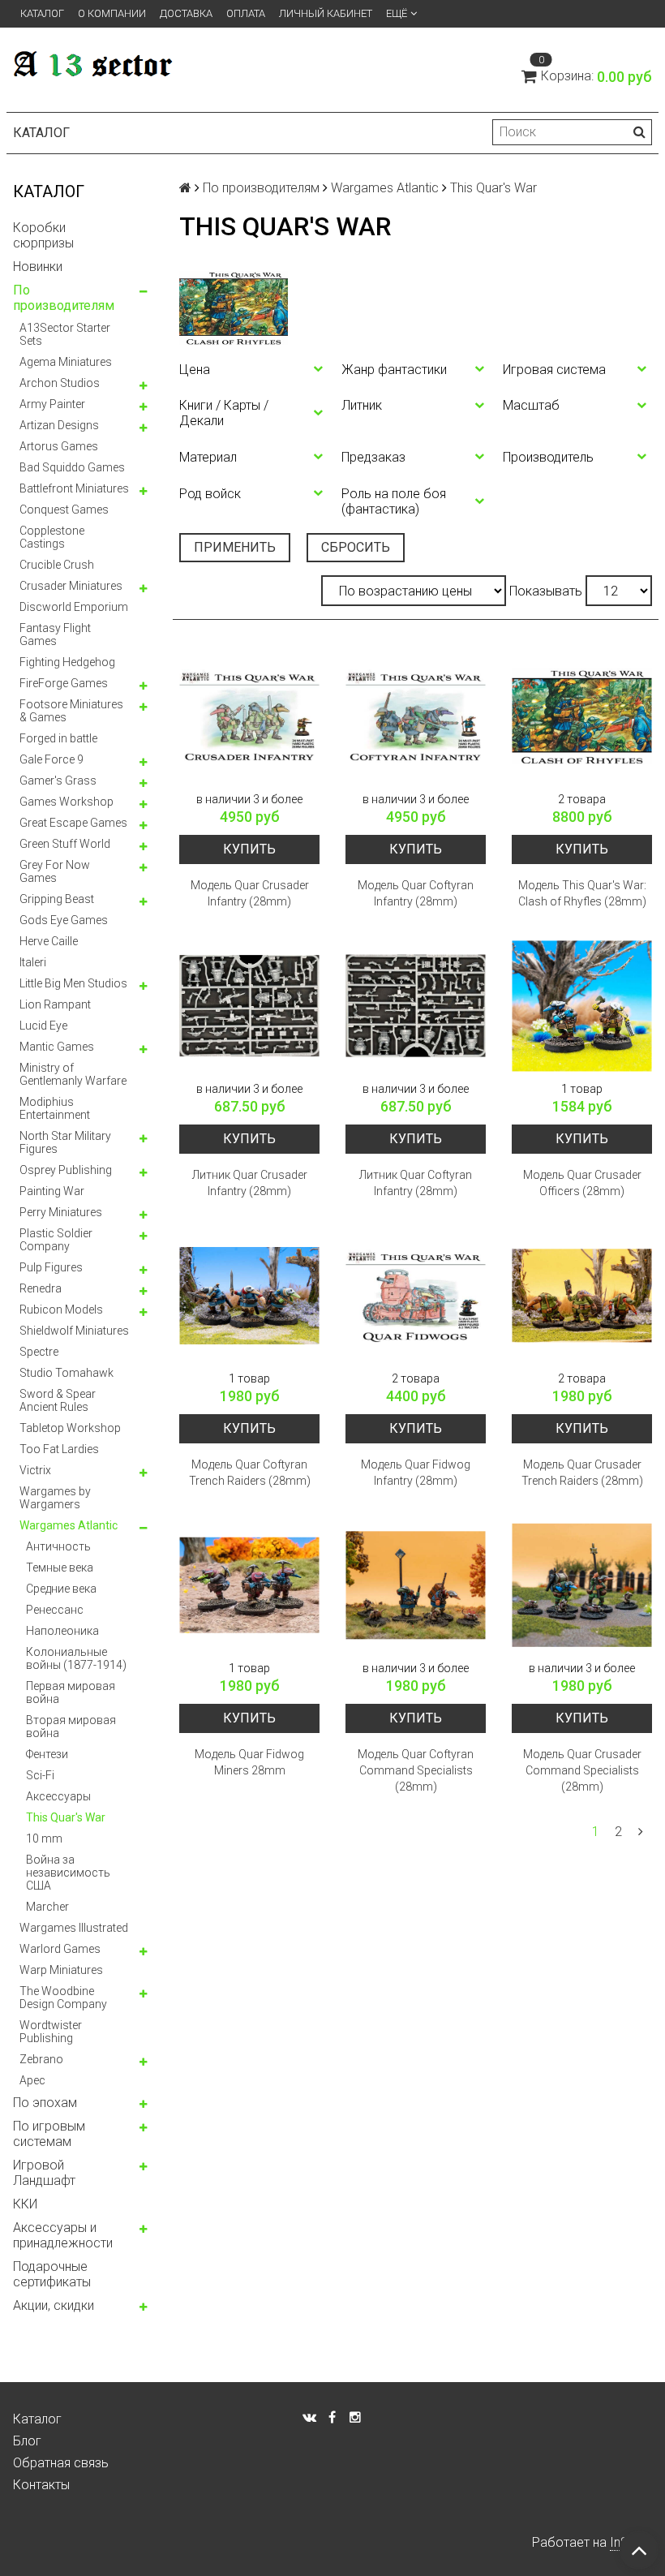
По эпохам (45, 2103)
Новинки (38, 267)
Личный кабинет (326, 13)
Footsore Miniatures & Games (71, 711)
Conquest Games (64, 510)
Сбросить (356, 547)
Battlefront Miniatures (74, 488)
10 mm (44, 1838)
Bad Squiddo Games (72, 467)
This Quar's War (66, 1817)
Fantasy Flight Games (55, 634)
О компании (112, 13)
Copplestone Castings (52, 537)
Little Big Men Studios (73, 983)
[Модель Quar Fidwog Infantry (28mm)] (416, 1295)
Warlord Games (60, 1949)
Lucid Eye (43, 1026)
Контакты (41, 2485)
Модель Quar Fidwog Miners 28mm (249, 1762)
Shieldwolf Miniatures (74, 1331)
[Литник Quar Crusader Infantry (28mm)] (249, 1006)
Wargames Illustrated (74, 1928)
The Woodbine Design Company (63, 1998)
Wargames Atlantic (69, 1525)
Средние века (61, 1589)
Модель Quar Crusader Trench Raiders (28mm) (582, 1473)
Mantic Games (57, 1047)
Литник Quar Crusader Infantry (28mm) (250, 1183)
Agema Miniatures (66, 362)
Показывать (546, 591)
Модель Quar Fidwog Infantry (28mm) (416, 1473)
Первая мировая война (71, 1692)
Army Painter (52, 404)
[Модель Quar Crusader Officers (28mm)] (582, 1006)
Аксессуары (58, 1796)
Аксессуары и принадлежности (63, 2235)
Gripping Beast (57, 899)
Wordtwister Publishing (51, 2032)
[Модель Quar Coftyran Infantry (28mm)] (416, 716)
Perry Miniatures (61, 1212)
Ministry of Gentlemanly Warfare (73, 1074)
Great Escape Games (73, 823)
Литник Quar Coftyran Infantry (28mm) (416, 1183)
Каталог (42, 13)
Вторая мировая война (71, 1727)
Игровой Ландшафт (44, 2173)
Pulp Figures (51, 1267)
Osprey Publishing (66, 1170)
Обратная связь (61, 2463)
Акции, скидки (54, 2305)
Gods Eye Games (64, 920)
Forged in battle (58, 738)
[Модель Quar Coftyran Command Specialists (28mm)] (416, 1585)
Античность (58, 1546)
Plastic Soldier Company (56, 1240)
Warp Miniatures (61, 1970)
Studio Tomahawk (66, 1373)
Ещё (397, 13)
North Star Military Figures (65, 1142)
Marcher (47, 1907)
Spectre (39, 1352)
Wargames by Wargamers (55, 1498)
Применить (235, 547)
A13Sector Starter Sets (65, 334)
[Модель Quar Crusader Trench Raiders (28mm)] (582, 1295)
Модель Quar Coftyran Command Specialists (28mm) (416, 1770)
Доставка (186, 13)
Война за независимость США (68, 1873)
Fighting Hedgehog (67, 662)
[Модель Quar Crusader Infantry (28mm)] (249, 716)
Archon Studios (60, 383)
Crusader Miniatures (71, 586)
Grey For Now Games (55, 871)
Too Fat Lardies (59, 1449)
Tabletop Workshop (70, 1428)
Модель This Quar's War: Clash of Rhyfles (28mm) (582, 893)
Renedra (41, 1288)
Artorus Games (59, 446)
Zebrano (41, 2059)
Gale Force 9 (51, 759)
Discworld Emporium (74, 607)
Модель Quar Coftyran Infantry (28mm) (416, 893)
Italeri (33, 962)
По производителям (64, 298)
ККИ (25, 2204)
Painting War (52, 1191)
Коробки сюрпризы (43, 235)
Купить (249, 849)
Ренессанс (55, 1610)
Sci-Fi (40, 1775)
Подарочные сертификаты (52, 2274)
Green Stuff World (65, 844)
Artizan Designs (59, 425)
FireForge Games (64, 683)
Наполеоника (62, 1631)
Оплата (246, 13)
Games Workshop (66, 802)
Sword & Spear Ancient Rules (58, 1400)
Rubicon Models (61, 1310)
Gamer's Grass (58, 781)
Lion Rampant (55, 1004)
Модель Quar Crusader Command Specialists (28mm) (582, 1770)
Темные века (60, 1568)
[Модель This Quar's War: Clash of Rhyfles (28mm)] (582, 716)
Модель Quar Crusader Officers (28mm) (582, 1183)
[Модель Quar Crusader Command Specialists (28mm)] (582, 1585)
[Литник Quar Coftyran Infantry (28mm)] (416, 1006)
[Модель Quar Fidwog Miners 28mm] (249, 1585)
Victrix (35, 1470)
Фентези (47, 1754)
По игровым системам (49, 2134)
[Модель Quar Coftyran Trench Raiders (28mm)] (249, 1295)
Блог (27, 2441)
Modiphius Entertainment (55, 1108)
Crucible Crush (57, 565)
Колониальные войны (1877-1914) (76, 1658)
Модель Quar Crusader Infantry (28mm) (250, 893)
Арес (32, 2080)
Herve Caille (49, 941)
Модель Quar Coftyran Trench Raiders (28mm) (250, 1473)
